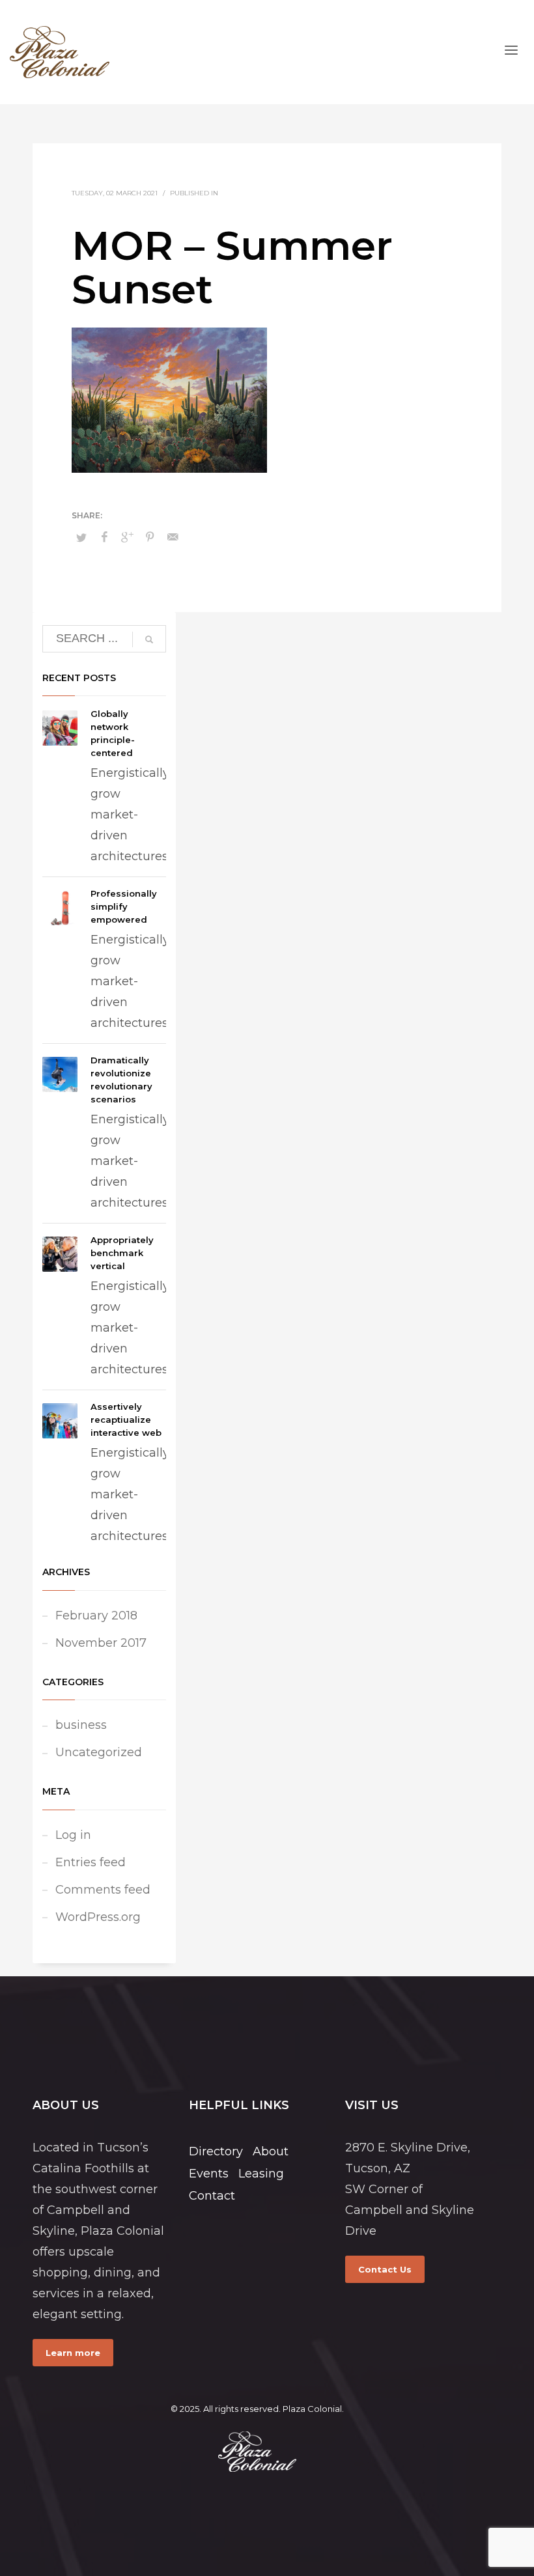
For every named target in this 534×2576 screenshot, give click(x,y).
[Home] (257, 2452)
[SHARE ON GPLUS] (127, 537)
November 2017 (101, 1643)
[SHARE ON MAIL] (173, 537)
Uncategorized (99, 1752)
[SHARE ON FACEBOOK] (104, 537)
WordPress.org (98, 1917)
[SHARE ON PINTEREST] (150, 537)
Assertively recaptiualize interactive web (126, 1420)
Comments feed (103, 1890)
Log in (73, 1835)
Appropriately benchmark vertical (122, 1253)
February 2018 (96, 1616)
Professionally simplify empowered (124, 906)
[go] (149, 639)
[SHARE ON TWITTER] (81, 537)
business (81, 1725)
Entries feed (91, 1862)
